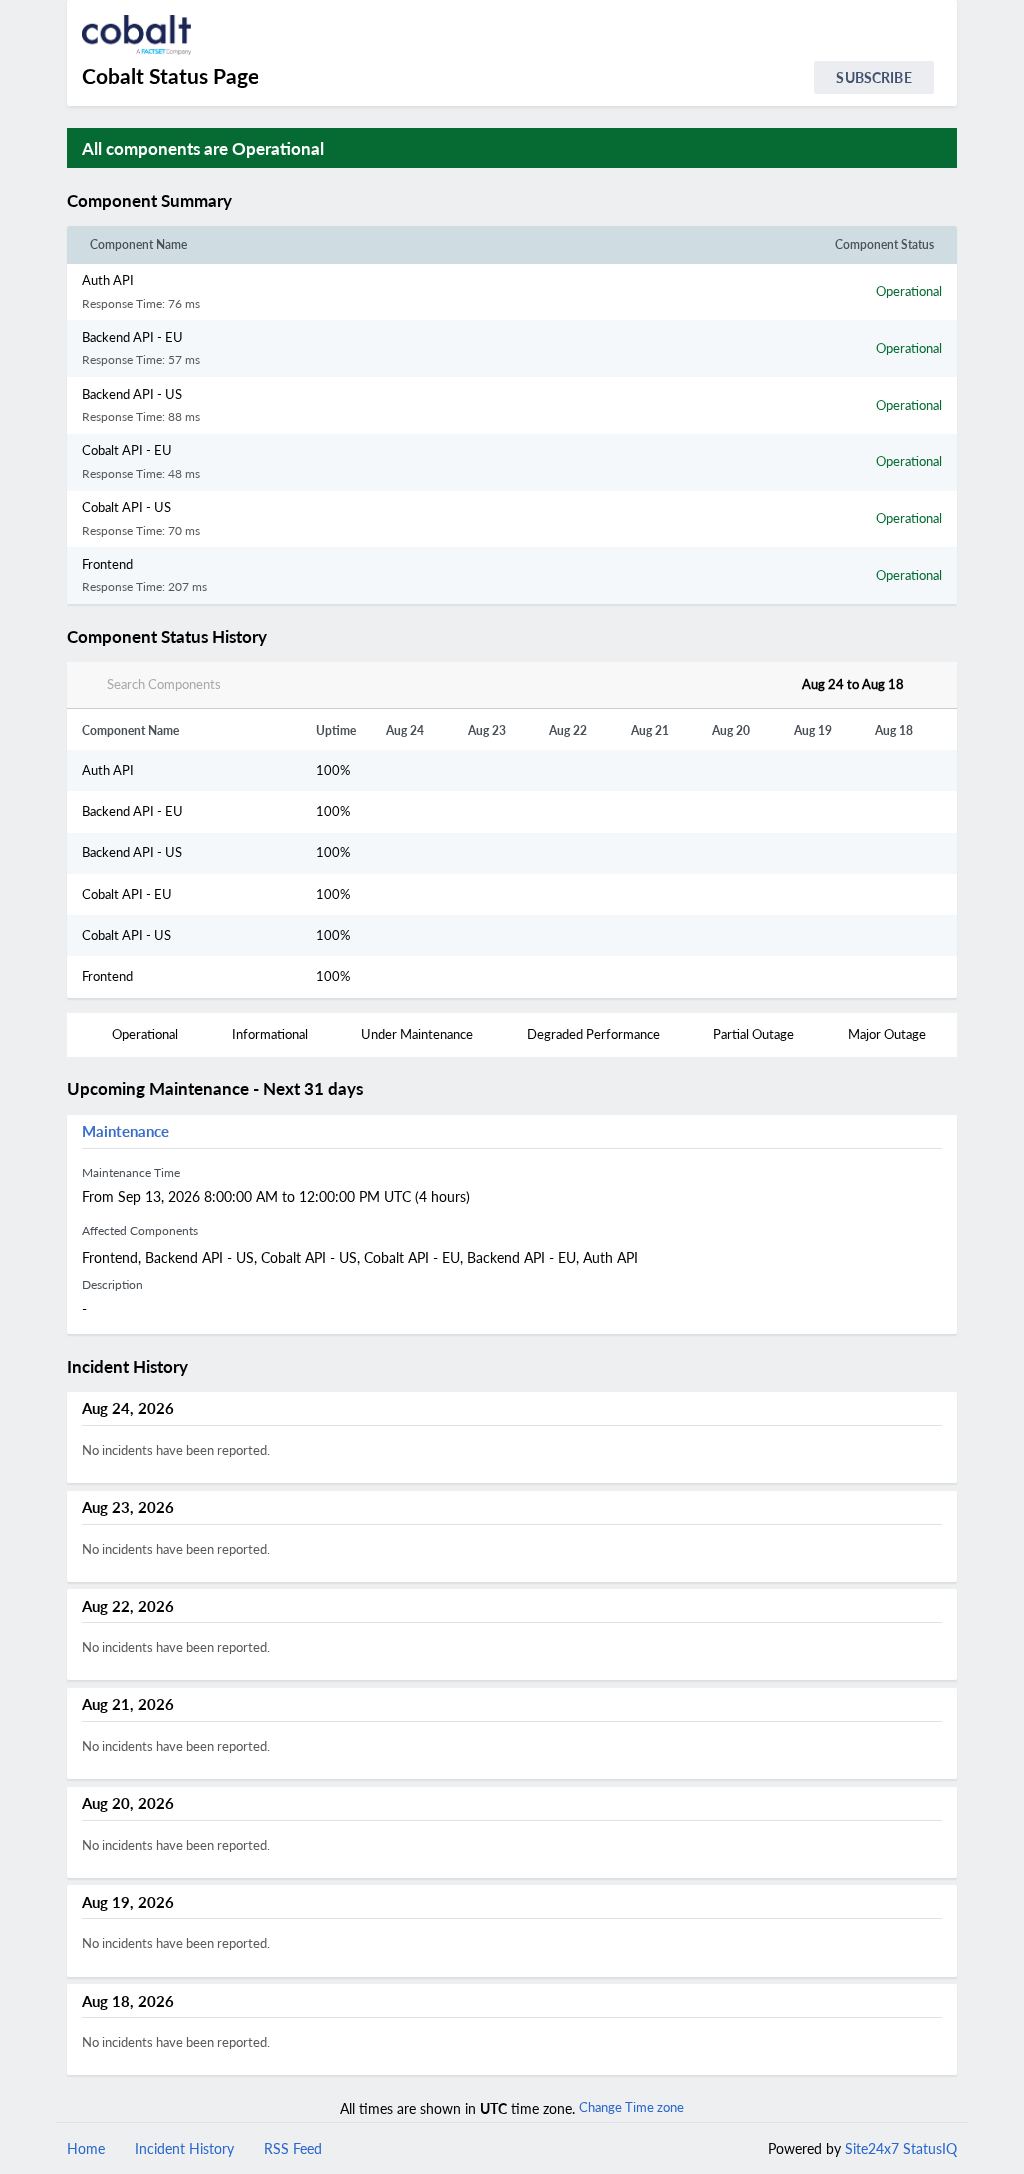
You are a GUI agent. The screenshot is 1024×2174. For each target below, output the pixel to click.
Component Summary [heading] (149, 201)
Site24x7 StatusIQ (899, 2148)
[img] (241, 201)
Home (86, 2148)
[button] (256, 201)
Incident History (184, 2148)
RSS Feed (293, 2148)
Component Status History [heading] (167, 637)
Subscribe (873, 77)
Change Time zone (631, 2107)
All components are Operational (203, 148)
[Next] (927, 684)
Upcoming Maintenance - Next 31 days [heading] (215, 1089)
